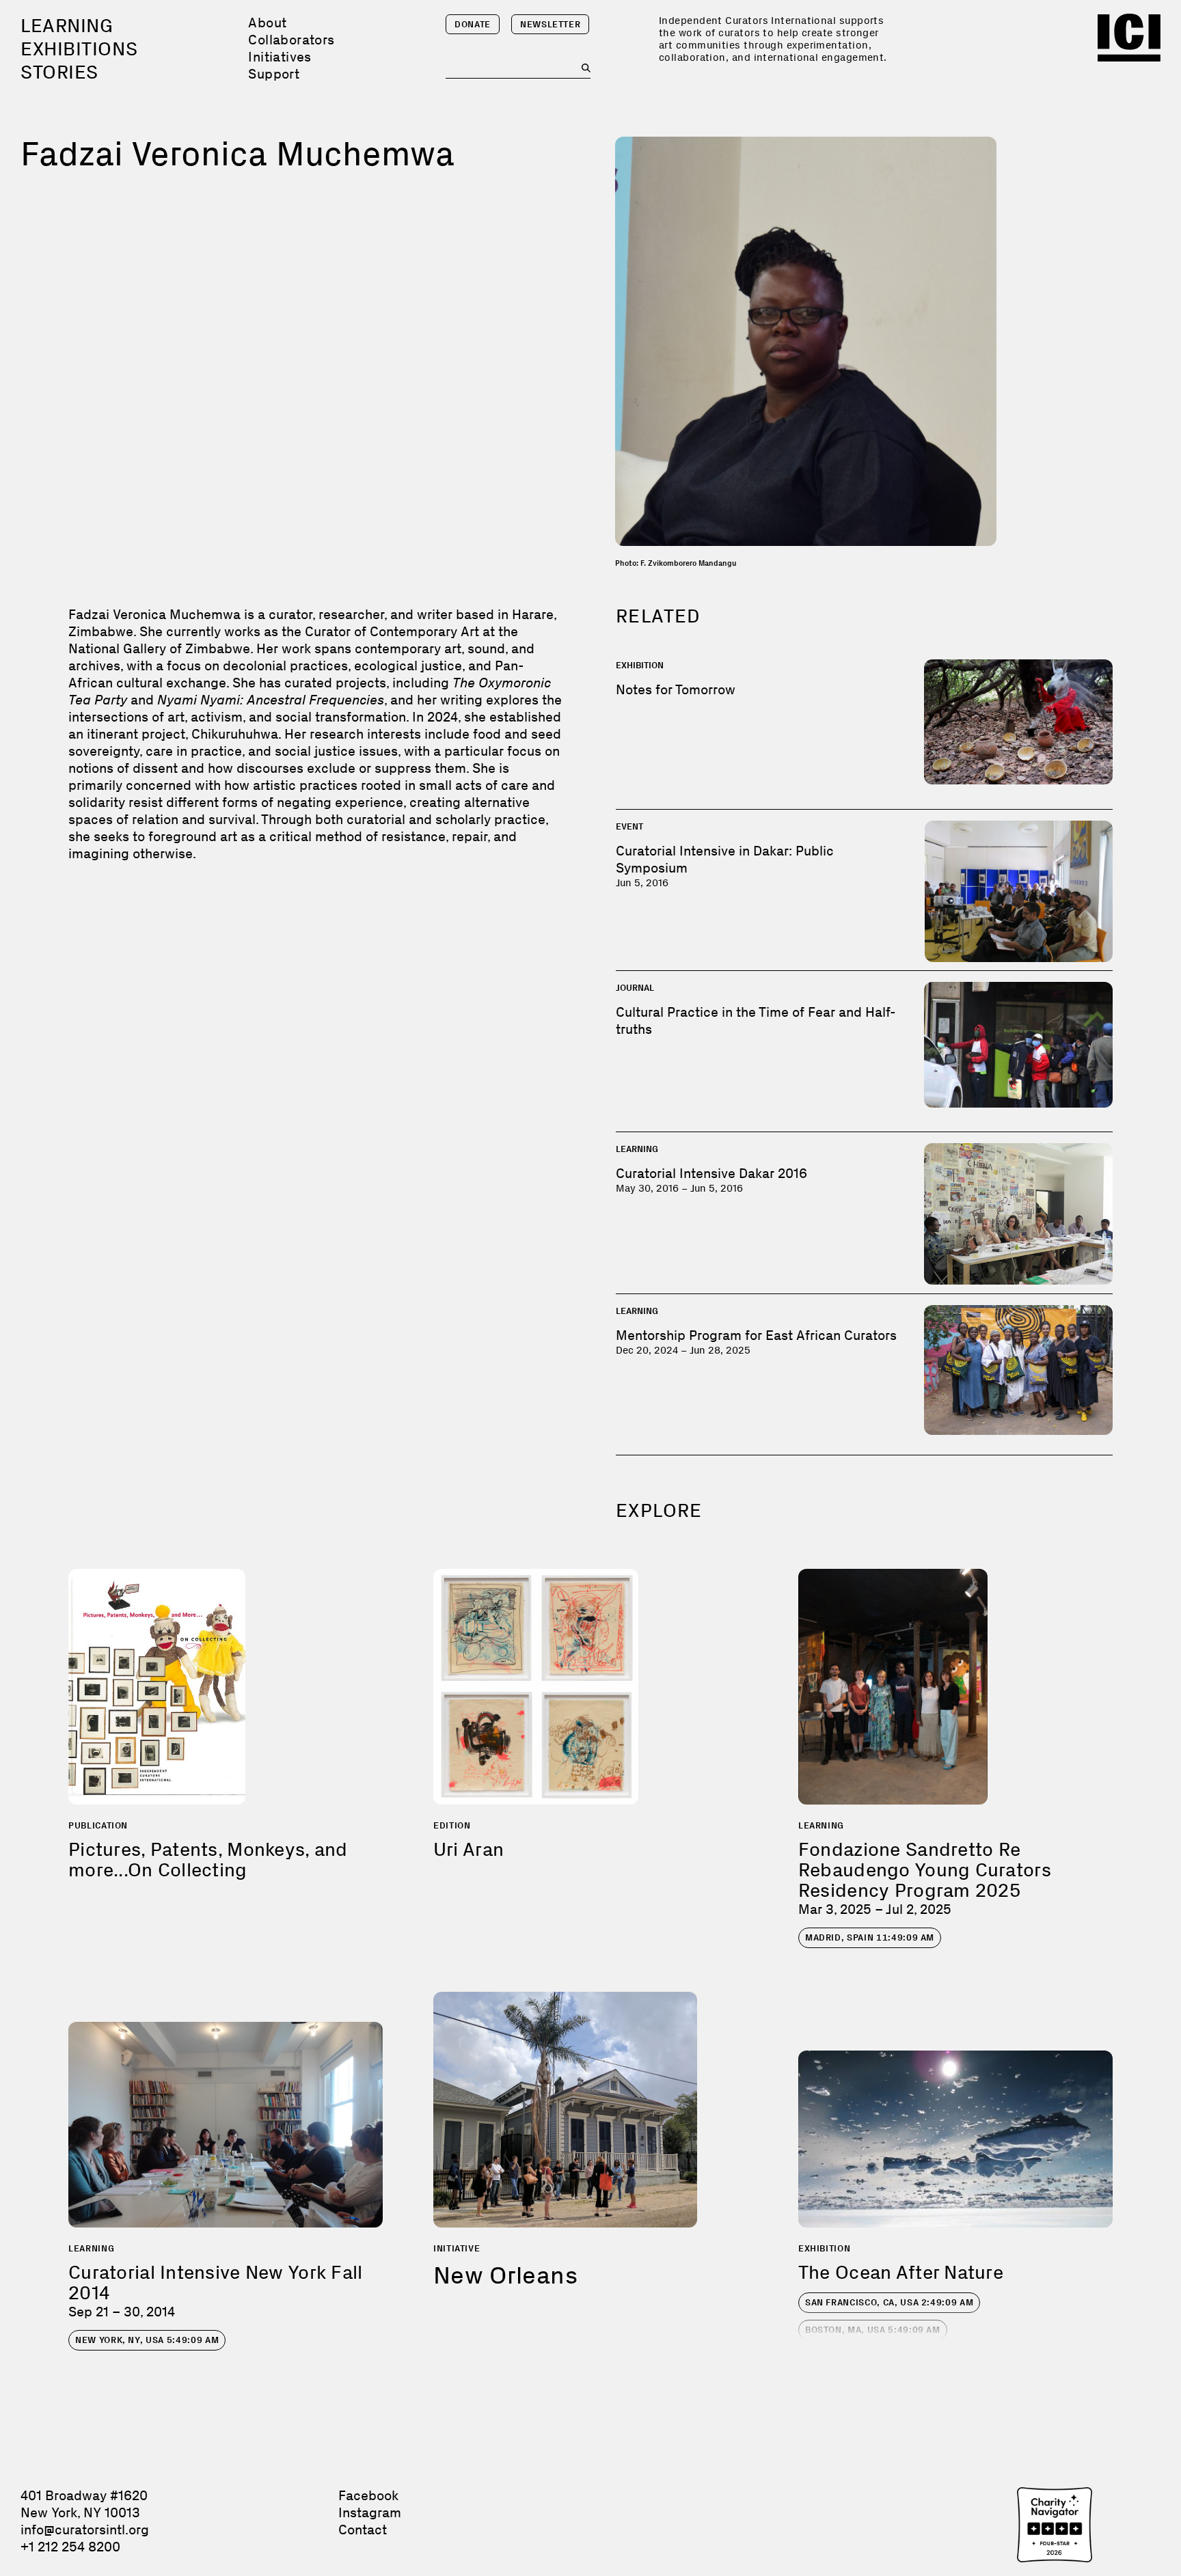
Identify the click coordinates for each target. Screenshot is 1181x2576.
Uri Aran (469, 1849)
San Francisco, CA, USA (889, 2302)
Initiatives (280, 57)
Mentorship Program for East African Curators (756, 1335)
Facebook (368, 2495)
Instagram (370, 2512)
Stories (59, 72)
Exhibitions (79, 49)
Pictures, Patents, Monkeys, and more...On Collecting (208, 1860)
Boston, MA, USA (873, 2330)
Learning (67, 26)
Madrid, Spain (870, 1937)
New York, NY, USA (147, 2340)
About (267, 23)
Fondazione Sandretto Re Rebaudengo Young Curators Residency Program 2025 (925, 1870)
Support (274, 74)
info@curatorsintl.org (85, 2530)
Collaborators (291, 40)
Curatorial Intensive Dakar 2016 (711, 1173)
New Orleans (505, 2275)
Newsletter (551, 24)
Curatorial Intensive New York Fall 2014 (216, 2283)
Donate (473, 24)
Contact (363, 2530)
